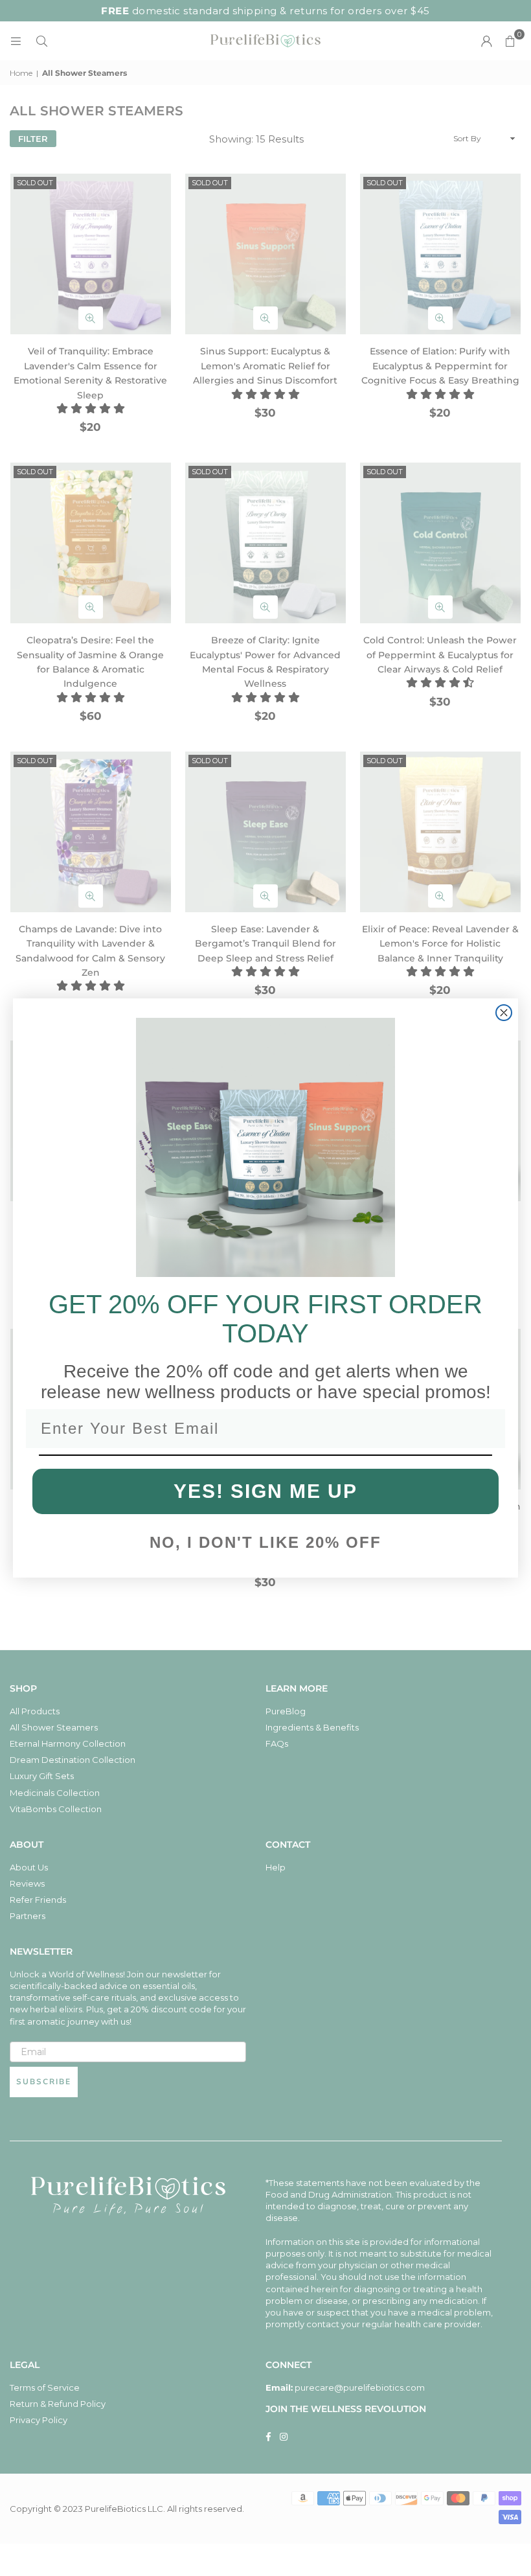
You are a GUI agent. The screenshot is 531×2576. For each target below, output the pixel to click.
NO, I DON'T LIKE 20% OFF (265, 1542)
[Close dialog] (504, 1013)
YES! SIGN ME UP (265, 1491)
